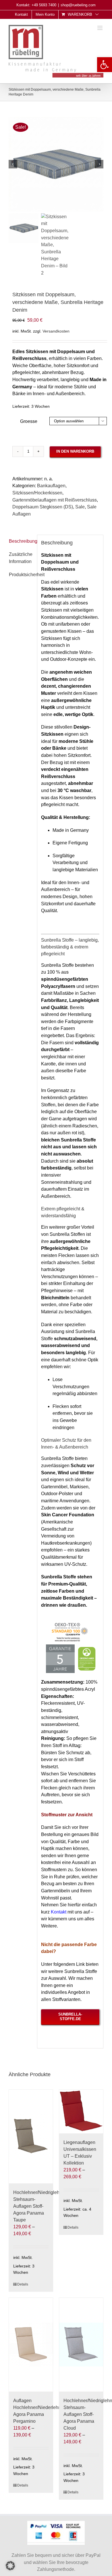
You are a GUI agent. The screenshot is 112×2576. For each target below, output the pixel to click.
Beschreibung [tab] (21, 541)
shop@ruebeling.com (78, 5)
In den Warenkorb (75, 451)
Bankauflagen (51, 486)
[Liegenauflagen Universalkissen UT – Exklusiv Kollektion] (81, 2111)
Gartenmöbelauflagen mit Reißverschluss (55, 500)
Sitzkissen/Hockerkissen (37, 493)
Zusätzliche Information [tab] (21, 558)
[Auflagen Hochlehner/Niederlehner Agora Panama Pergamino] (31, 2345)
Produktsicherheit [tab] (27, 575)
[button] (105, 65)
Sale (80, 507)
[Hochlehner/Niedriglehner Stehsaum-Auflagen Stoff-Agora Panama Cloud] (81, 2345)
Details (23, 2284)
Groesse (29, 421)
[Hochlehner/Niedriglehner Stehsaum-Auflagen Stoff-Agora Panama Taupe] (31, 2137)
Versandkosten (56, 331)
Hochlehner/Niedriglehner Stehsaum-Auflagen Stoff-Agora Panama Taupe (40, 2206)
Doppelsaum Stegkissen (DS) (43, 507)
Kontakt (59, 1912)
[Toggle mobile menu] (100, 28)
